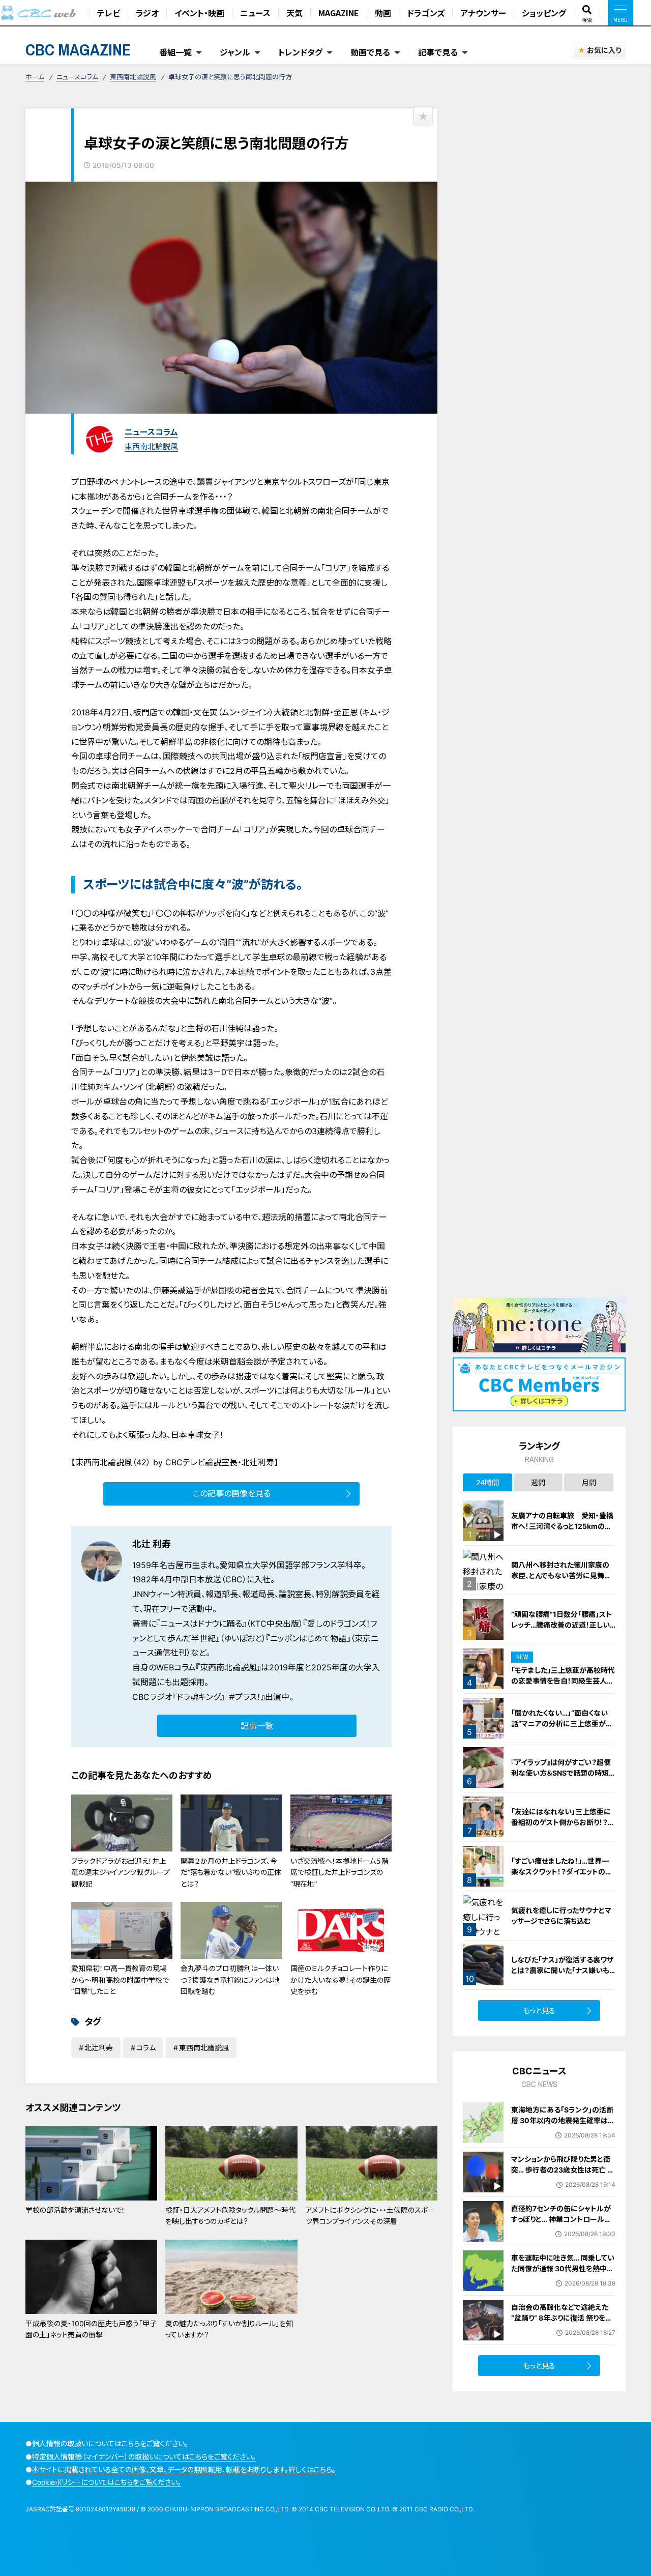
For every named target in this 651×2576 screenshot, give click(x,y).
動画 (383, 13)
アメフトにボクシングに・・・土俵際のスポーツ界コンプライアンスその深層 (370, 2216)
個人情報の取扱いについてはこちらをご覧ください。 (110, 2443)
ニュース (255, 13)
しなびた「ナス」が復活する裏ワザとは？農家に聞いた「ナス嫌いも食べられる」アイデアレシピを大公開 (563, 1976)
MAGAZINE (339, 13)
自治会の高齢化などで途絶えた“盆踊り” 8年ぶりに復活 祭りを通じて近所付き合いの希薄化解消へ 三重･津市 (563, 2323)
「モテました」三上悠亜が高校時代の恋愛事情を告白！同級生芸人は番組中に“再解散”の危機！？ (563, 1681)
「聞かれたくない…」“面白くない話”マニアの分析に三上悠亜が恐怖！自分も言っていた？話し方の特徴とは (563, 1729)
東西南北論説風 (133, 77)
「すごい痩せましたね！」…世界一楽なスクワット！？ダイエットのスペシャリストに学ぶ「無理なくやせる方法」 (563, 1877)
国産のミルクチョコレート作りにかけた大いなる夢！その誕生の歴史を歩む (341, 1980)
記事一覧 (257, 1726)
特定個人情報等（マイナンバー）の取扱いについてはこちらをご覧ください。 (144, 2457)
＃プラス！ (245, 1697)
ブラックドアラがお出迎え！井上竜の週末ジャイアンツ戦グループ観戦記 (121, 1872)
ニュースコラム (77, 77)
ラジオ (147, 13)
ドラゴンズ (426, 13)
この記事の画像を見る (232, 1493)
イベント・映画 (199, 13)
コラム (146, 2048)
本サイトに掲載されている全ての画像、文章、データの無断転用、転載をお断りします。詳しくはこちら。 (184, 2469)
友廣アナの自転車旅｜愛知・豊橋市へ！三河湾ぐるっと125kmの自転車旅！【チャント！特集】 (562, 1526)
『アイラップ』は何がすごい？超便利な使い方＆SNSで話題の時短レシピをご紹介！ (563, 1773)
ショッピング (544, 13)
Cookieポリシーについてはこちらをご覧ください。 (107, 2482)
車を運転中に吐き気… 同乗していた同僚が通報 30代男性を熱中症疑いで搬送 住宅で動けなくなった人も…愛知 (563, 2274)
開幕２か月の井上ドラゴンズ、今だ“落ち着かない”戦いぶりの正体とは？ (231, 1872)
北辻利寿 (99, 2048)
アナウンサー (483, 13)
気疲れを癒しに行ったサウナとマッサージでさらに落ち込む (561, 1916)
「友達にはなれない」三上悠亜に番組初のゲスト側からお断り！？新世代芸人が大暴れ (563, 1822)
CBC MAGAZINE (78, 50)
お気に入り (604, 50)
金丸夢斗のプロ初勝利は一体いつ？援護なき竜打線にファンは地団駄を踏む (230, 1980)
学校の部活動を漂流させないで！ (75, 2210)
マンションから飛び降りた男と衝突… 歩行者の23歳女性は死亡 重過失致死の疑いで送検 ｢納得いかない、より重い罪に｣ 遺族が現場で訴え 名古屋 (563, 2180)
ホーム (35, 77)
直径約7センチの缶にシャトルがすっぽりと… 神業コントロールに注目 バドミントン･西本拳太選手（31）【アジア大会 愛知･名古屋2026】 (561, 2230)
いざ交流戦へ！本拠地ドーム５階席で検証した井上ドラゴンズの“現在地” (339, 1872)
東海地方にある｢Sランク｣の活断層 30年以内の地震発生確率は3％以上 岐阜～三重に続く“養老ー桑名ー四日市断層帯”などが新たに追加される (562, 2131)
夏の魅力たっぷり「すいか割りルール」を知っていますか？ (229, 2329)
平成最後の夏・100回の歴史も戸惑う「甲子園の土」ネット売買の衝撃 (91, 2329)
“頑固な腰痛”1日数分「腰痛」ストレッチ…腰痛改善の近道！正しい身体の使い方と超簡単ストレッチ (562, 1625)
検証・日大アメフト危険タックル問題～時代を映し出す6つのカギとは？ (230, 2216)
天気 (294, 13)
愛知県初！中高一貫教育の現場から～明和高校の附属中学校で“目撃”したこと (120, 1980)
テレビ (109, 13)
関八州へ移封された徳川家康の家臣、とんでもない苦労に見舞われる (561, 1575)
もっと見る (539, 2010)
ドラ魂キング (198, 1697)
